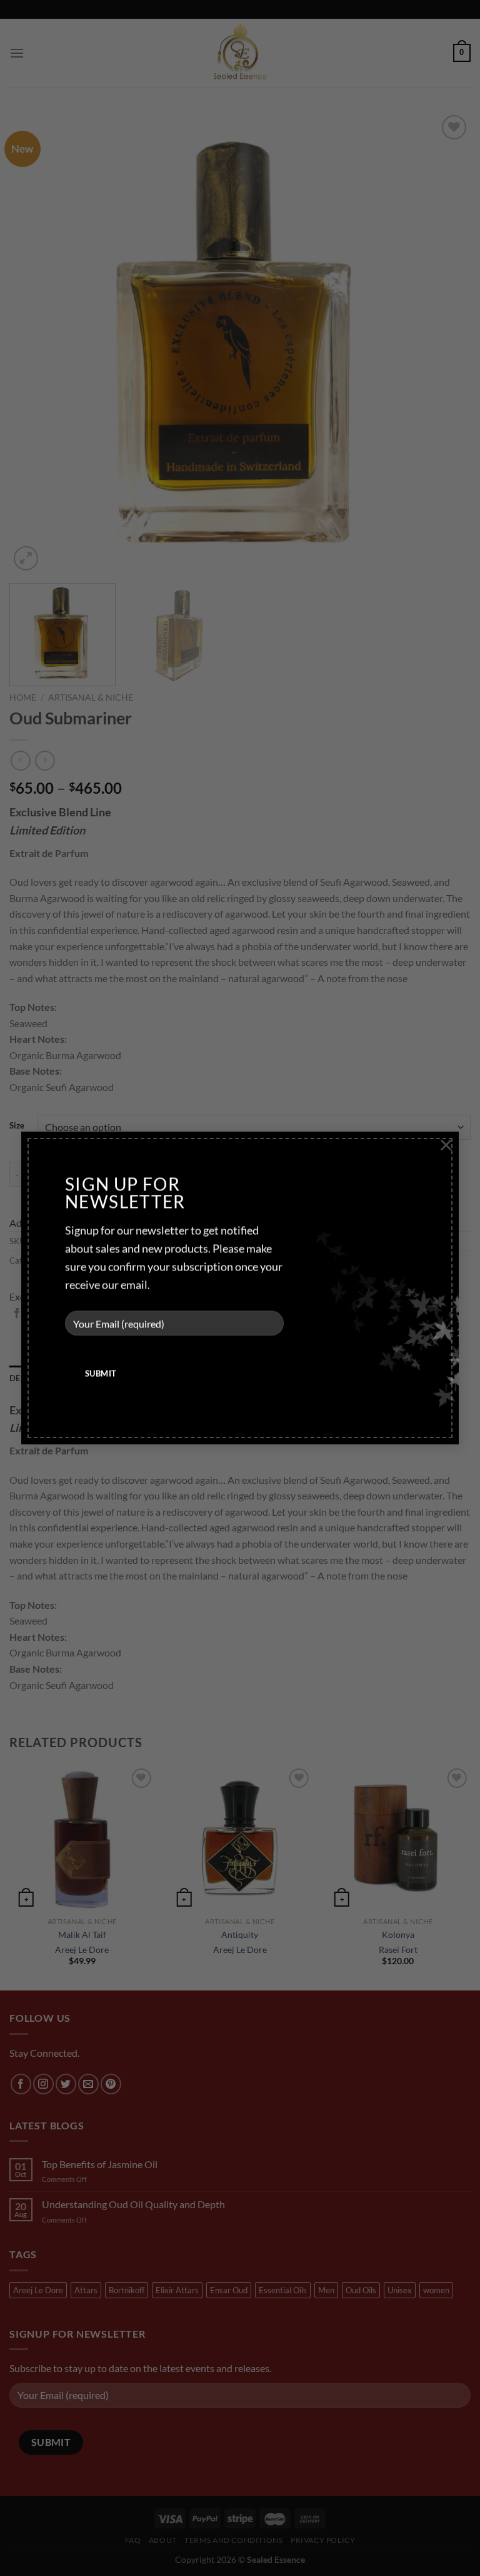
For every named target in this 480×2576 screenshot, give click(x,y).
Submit (101, 1373)
